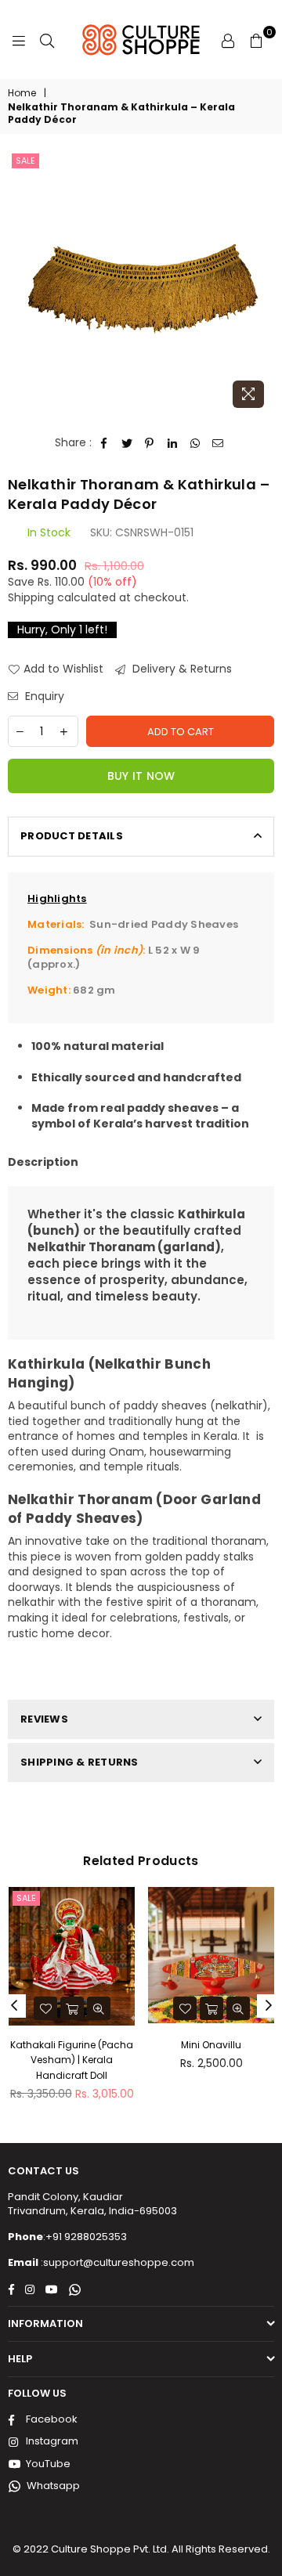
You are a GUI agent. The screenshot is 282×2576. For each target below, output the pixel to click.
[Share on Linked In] (173, 443)
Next (269, 2006)
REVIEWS (44, 1719)
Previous (14, 2006)
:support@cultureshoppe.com (116, 2262)
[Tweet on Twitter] (127, 443)
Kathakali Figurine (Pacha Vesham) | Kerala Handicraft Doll (72, 2060)
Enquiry (43, 696)
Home (22, 93)
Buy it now (141, 776)
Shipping (31, 597)
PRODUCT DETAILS (72, 836)
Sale (25, 161)
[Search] (47, 40)
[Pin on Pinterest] (150, 443)
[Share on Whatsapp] (195, 443)
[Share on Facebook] (105, 443)
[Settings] (228, 40)
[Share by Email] (218, 443)
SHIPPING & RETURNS (80, 1762)
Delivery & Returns (181, 669)
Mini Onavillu (211, 2045)
